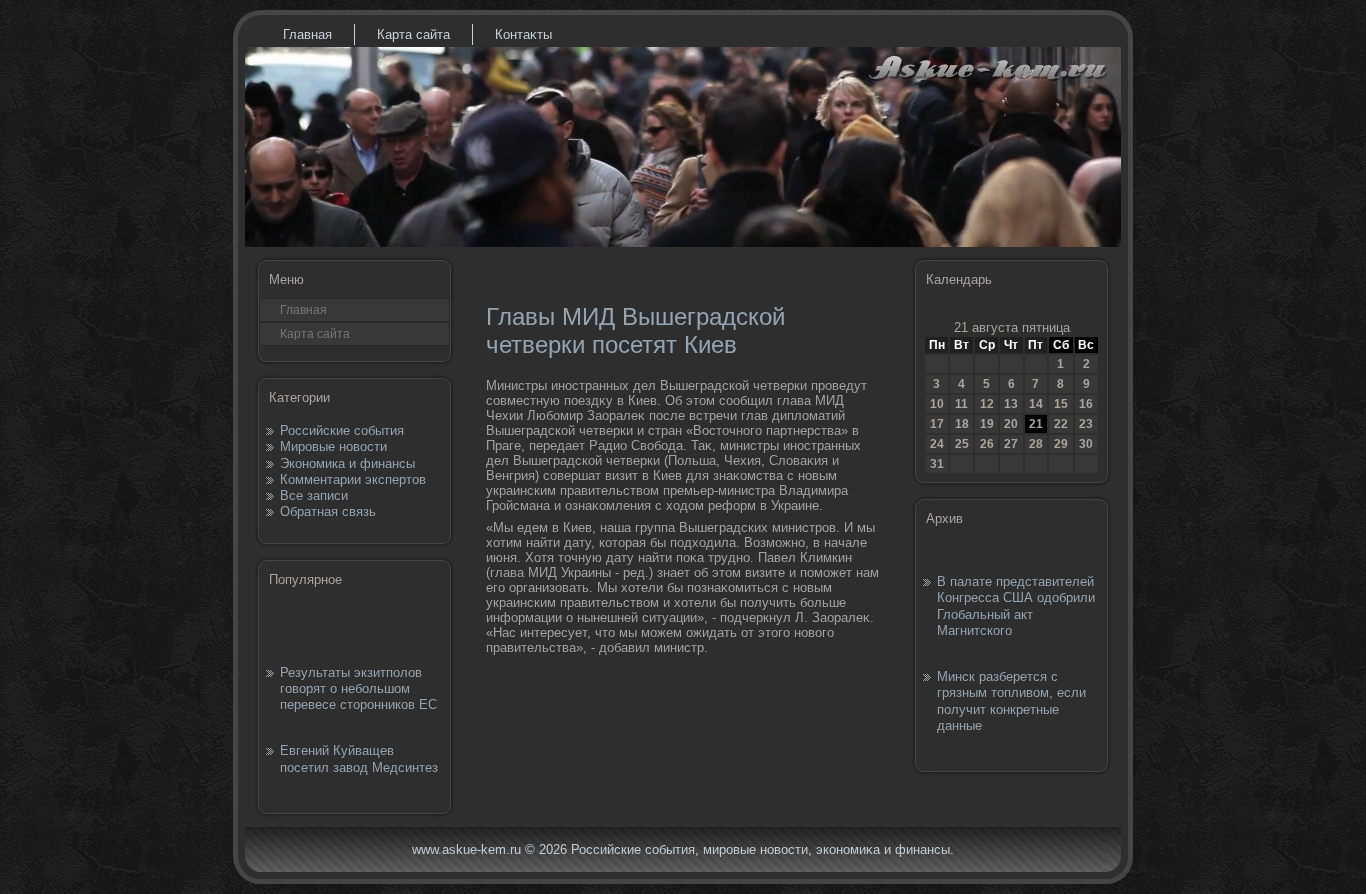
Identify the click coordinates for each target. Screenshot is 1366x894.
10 (937, 404)
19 (987, 424)
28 (1036, 444)
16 (1086, 404)
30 (1086, 444)
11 (961, 404)
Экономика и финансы (347, 463)
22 (1061, 424)
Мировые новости (333, 446)
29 (1061, 444)
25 (962, 444)
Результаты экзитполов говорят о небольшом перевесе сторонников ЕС (358, 689)
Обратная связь (328, 511)
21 (1036, 424)
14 (1036, 404)
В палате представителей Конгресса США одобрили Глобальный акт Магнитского (1016, 606)
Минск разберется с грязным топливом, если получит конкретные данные (1011, 701)
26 (987, 444)
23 (1086, 424)
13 (1011, 404)
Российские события (342, 430)
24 (937, 444)
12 (987, 404)
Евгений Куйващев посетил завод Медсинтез (359, 758)
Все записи (314, 495)
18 (962, 424)
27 (1011, 444)
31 (937, 464)
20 (1011, 424)
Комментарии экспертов (353, 479)
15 (1061, 404)
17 (937, 424)
